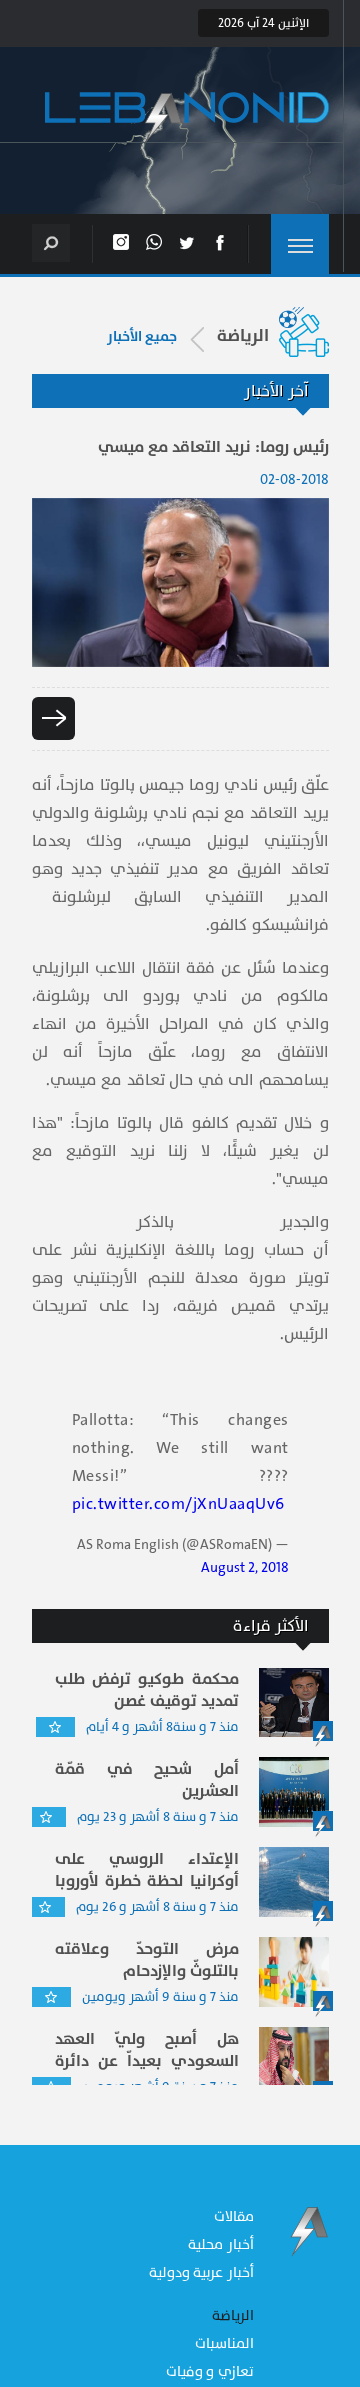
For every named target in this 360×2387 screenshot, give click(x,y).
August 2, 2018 (245, 1567)
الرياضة (233, 2315)
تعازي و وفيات (210, 2371)
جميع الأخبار (142, 337)
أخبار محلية (221, 2244)
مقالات (234, 2216)
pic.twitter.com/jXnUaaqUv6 (178, 1504)
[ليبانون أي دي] (187, 117)
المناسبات (224, 2343)
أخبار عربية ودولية (201, 2272)
